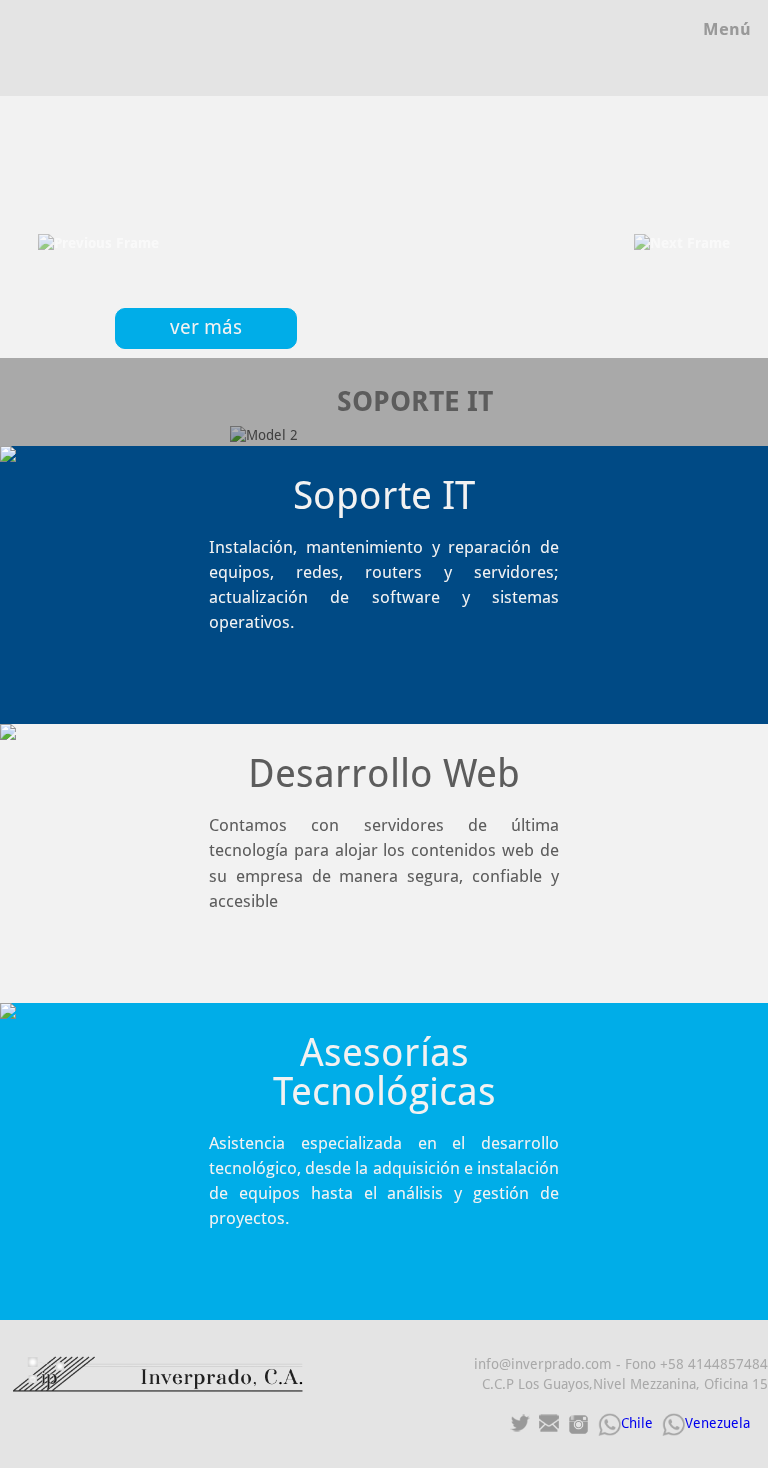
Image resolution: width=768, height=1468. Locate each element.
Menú (727, 29)
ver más (206, 327)
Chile (637, 1423)
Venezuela (717, 1423)
